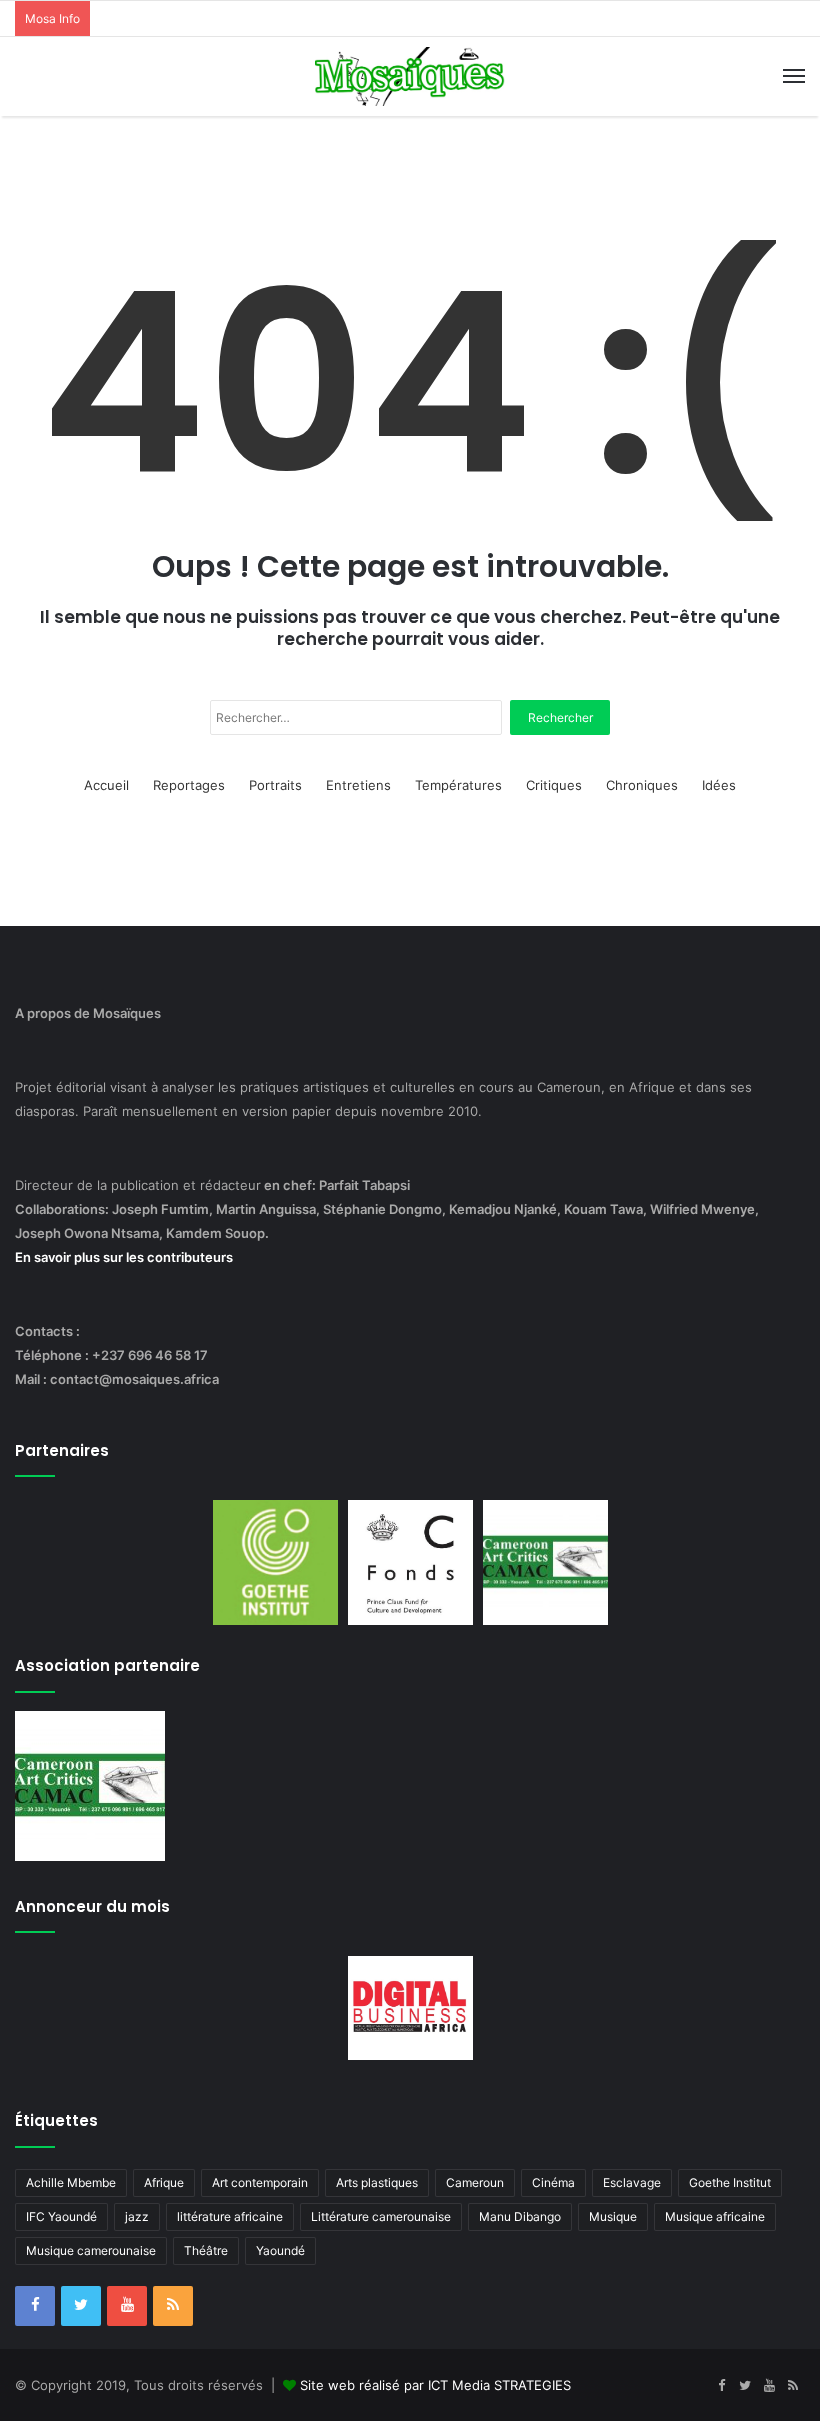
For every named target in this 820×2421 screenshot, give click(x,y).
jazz (137, 2216)
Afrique (164, 2182)
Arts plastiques (377, 2182)
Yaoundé (280, 2250)
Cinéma (553, 2182)
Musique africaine (715, 2216)
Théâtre (206, 2250)
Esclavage (632, 2182)
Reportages (189, 785)
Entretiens (358, 785)
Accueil (106, 785)
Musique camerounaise (91, 2250)
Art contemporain (260, 2182)
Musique (613, 2216)
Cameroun (475, 2182)
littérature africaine (230, 2216)
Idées (719, 785)
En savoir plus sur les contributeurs (124, 1257)
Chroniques (642, 785)
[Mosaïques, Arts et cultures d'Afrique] (410, 76)
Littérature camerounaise (381, 2216)
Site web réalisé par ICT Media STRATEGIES (435, 2385)
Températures (458, 785)
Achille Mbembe (71, 2182)
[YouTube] (127, 2306)
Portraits (275, 785)
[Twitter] (81, 2306)
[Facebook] (35, 2306)
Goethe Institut (730, 2182)
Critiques (554, 785)
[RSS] (173, 2306)
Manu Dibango (520, 2216)
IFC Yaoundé (61, 2216)
